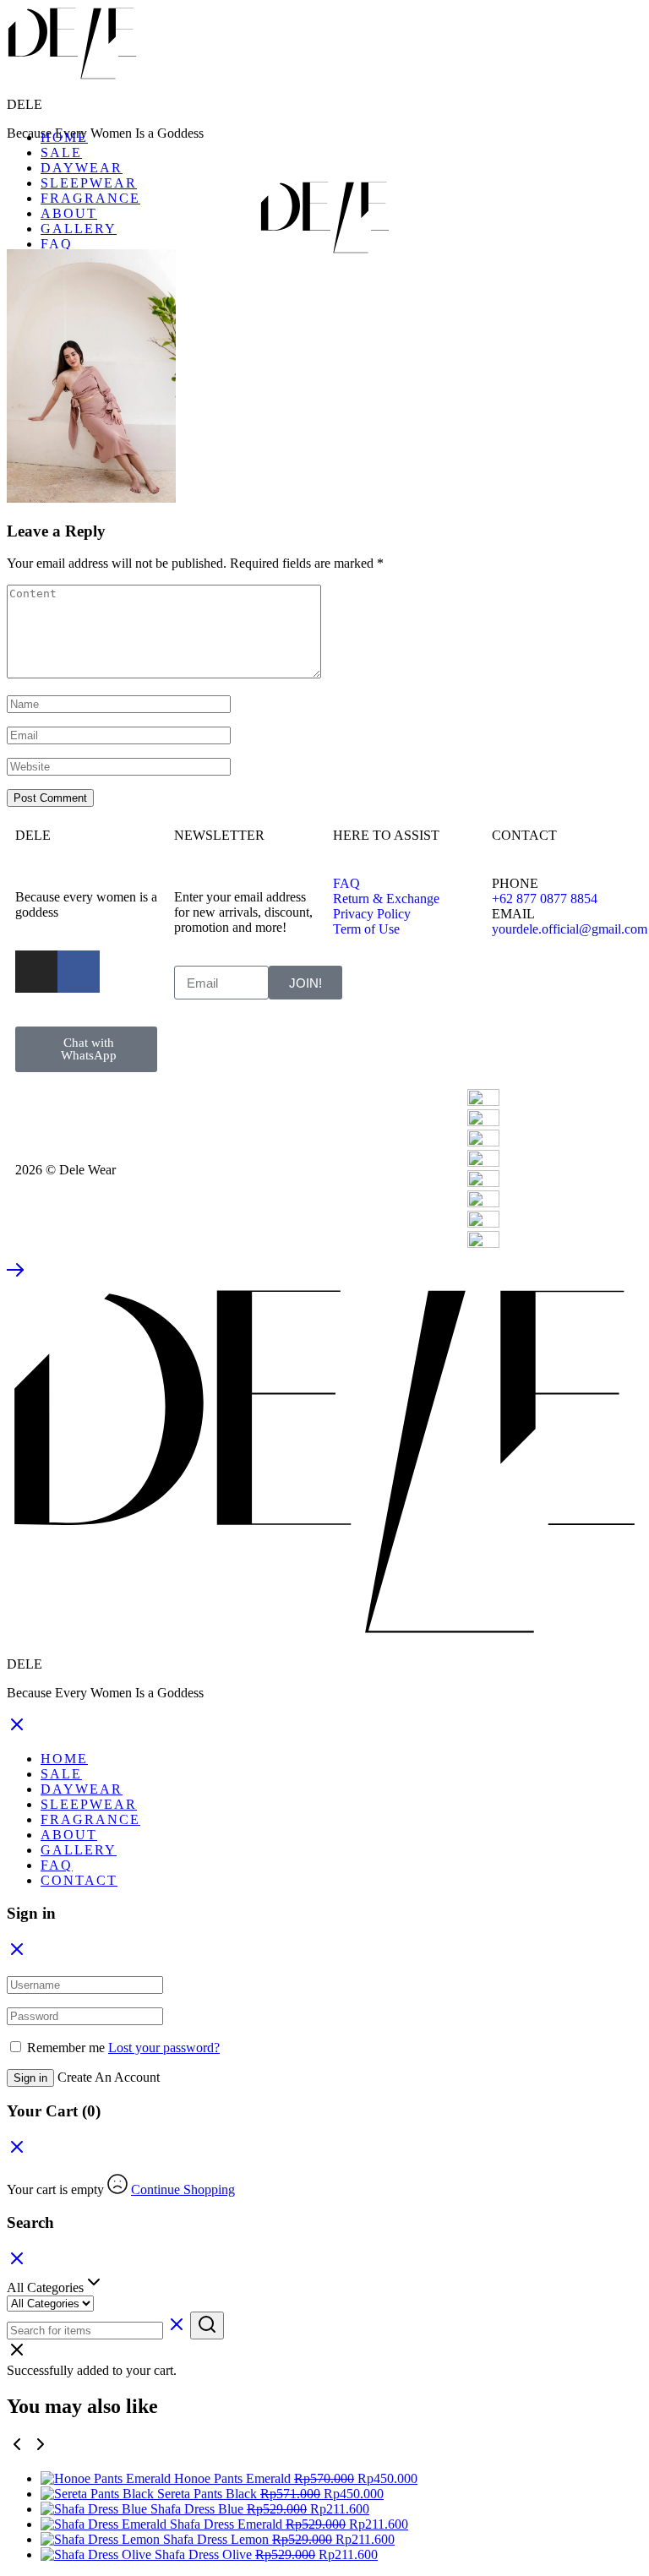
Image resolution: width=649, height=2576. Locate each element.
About (69, 213)
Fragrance (90, 198)
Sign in (30, 2078)
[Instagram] (36, 972)
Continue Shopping (183, 2189)
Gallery (79, 229)
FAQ (57, 244)
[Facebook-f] (79, 972)
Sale (61, 152)
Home (64, 137)
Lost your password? (164, 2048)
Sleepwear (89, 183)
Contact (79, 1880)
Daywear (82, 168)
